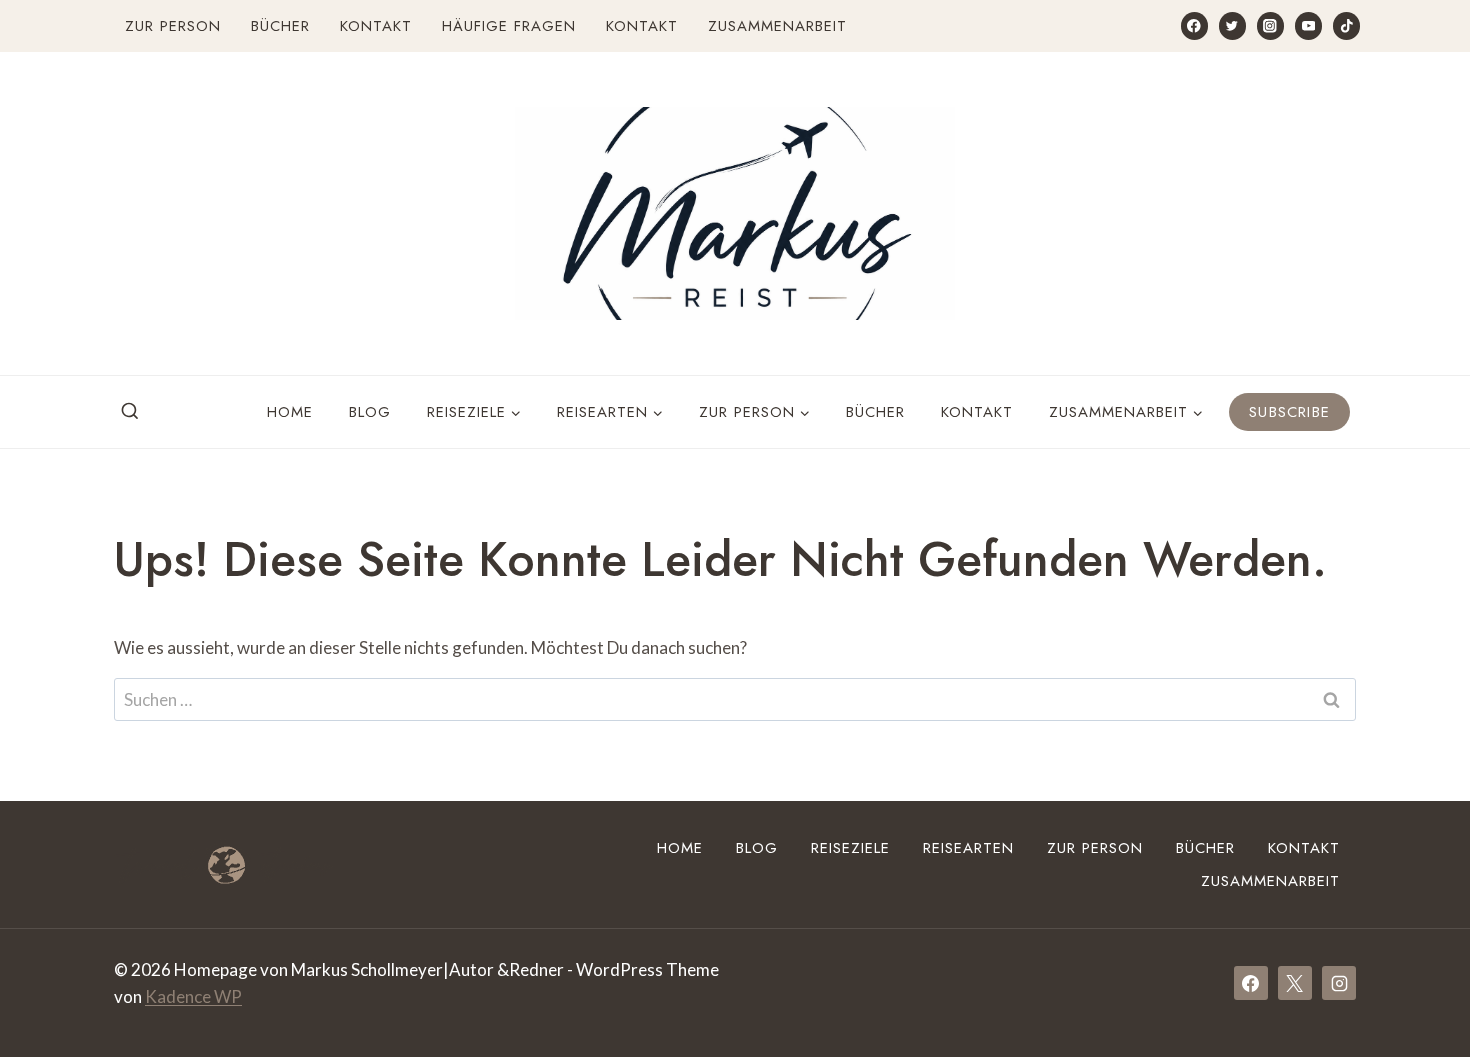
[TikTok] (1346, 25)
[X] (1295, 983)
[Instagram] (1270, 25)
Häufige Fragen (509, 26)
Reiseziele (850, 848)
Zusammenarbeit (777, 26)
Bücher (280, 26)
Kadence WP (193, 996)
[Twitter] (1232, 25)
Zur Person (173, 26)
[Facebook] (1194, 25)
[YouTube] (1308, 25)
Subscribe (1289, 412)
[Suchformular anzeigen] (130, 412)
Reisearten (968, 848)
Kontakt (376, 26)
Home (290, 412)
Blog (370, 412)
